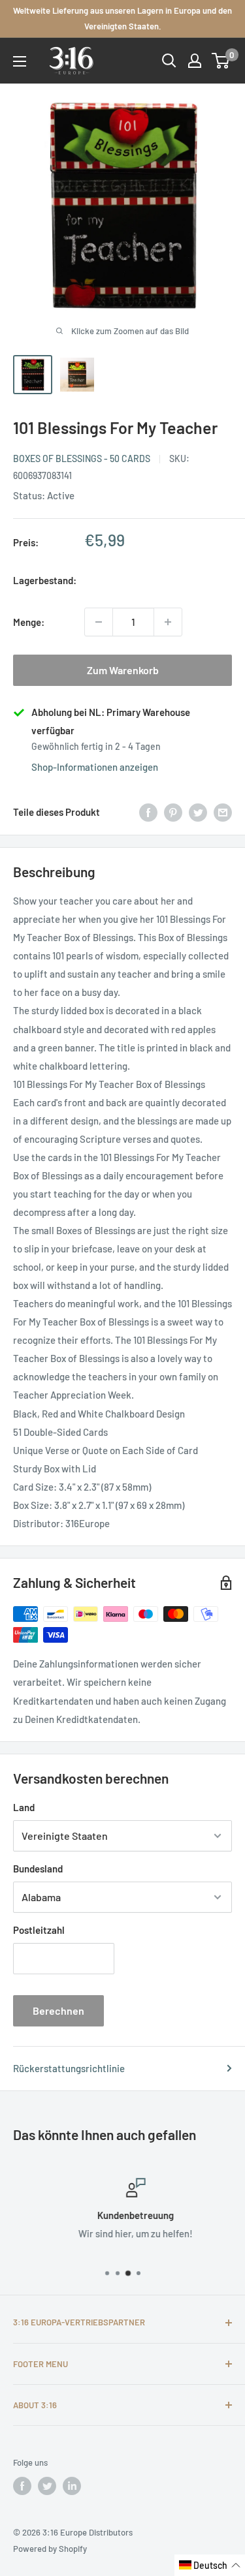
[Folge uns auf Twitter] (47, 2486)
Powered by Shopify (50, 2549)
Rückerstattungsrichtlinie (69, 2068)
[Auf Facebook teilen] (148, 812)
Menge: (29, 622)
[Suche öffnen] (169, 61)
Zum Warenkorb (123, 670)
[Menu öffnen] (20, 61)
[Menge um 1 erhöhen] (168, 622)
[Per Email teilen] (223, 812)
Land (24, 1807)
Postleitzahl (39, 1930)
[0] (221, 61)
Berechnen (58, 2010)
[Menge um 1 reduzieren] (99, 622)
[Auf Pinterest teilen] (173, 812)
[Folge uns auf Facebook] (22, 2486)
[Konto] (195, 61)
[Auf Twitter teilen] (198, 812)
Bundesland (38, 1869)
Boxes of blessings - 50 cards (82, 458)
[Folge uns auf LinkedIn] (72, 2486)
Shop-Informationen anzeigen (95, 767)
